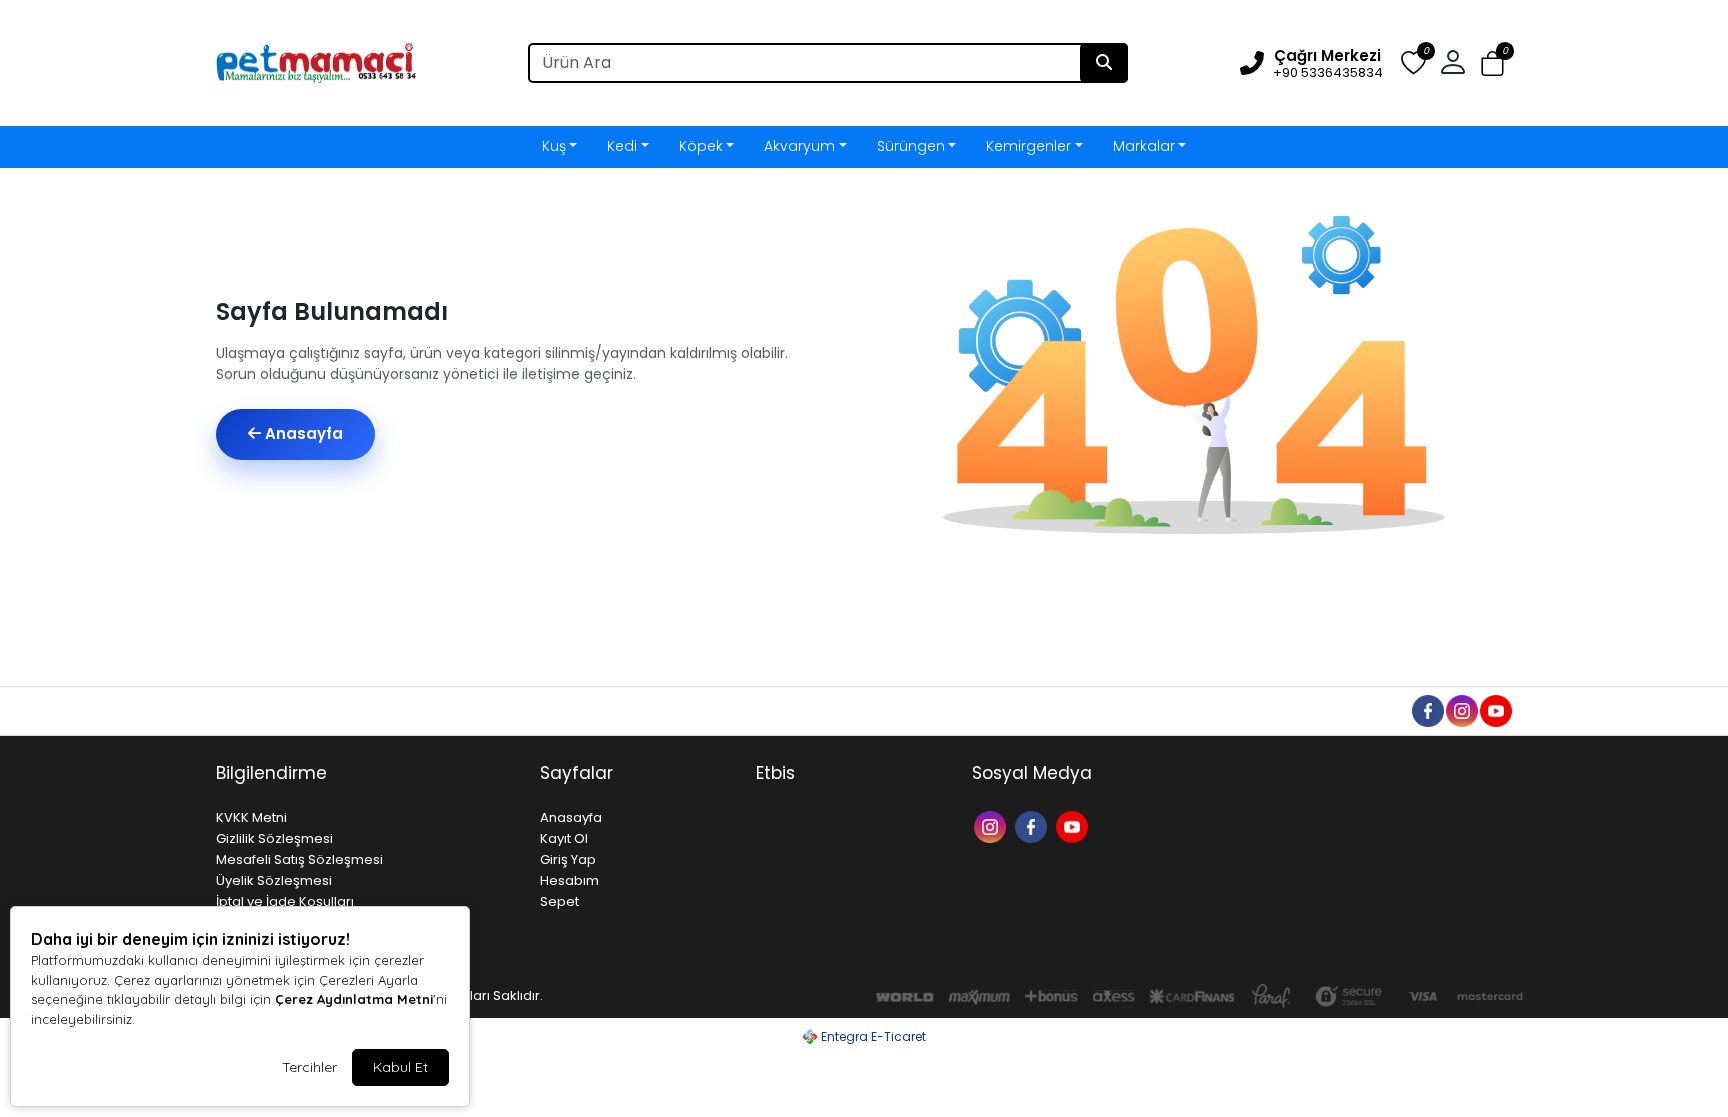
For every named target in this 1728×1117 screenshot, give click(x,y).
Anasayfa (302, 433)
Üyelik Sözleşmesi (274, 880)
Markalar (1144, 146)
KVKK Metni (251, 817)
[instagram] (1461, 710)
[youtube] (1495, 710)
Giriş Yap (568, 859)
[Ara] (1104, 63)
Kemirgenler (1028, 146)
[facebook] (1427, 710)
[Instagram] (992, 825)
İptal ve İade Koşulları (285, 901)
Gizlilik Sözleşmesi (274, 838)
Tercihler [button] (309, 1067)
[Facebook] (1033, 825)
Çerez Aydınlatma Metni (354, 999)
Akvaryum (799, 146)
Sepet (559, 901)
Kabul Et (400, 1067)
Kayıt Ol (564, 838)
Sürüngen (911, 146)
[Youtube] (1074, 825)
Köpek (701, 146)
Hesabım (569, 880)
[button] (1492, 63)
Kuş (554, 146)
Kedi (622, 146)
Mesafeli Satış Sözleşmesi (299, 859)
